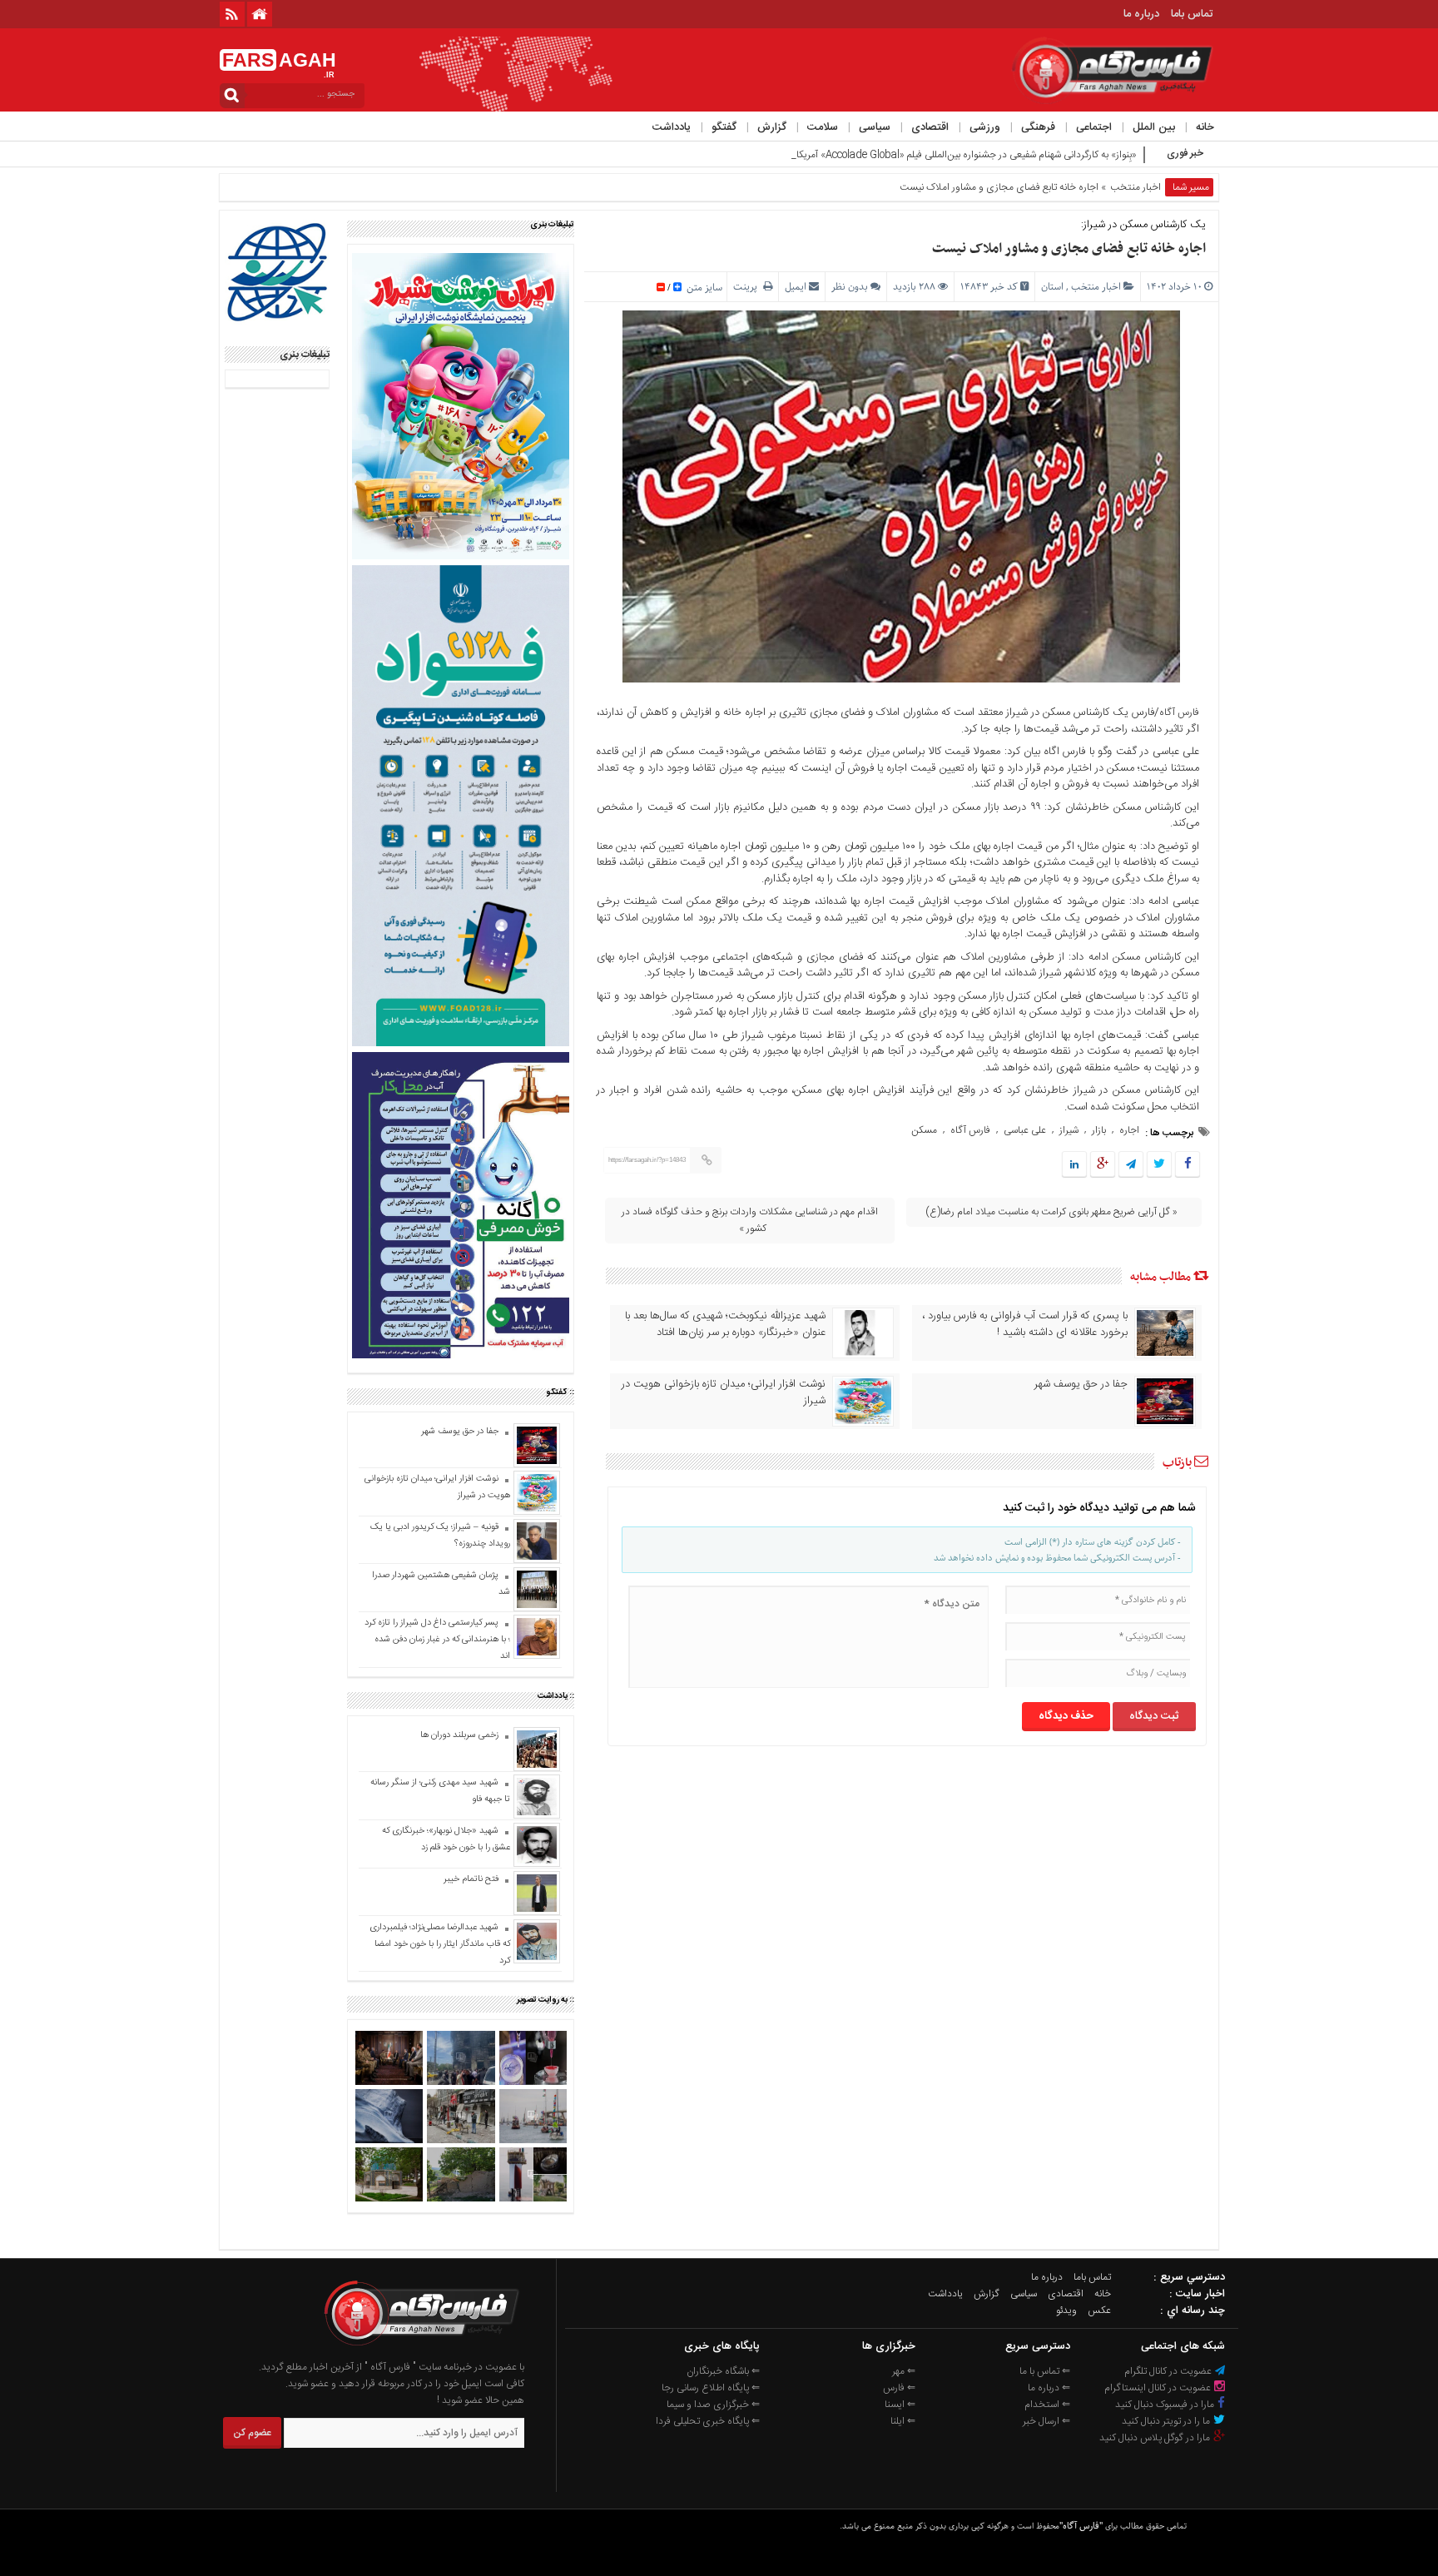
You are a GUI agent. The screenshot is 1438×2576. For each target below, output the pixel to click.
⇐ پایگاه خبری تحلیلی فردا (708, 2421)
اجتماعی (1094, 127)
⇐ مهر (904, 2371)
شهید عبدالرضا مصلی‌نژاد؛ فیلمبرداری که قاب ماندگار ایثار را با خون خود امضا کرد (440, 1944)
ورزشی (985, 127)
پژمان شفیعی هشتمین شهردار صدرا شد (441, 1584)
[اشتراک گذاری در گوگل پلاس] (1103, 1165)
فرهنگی (1038, 127)
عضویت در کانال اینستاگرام (1159, 2388)
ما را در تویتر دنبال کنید (1167, 2421)
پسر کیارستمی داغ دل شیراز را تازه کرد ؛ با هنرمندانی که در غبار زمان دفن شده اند (437, 1640)
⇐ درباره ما (1049, 2388)
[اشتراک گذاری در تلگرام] (1131, 1165)
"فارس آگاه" (1081, 2526)
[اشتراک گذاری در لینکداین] (1074, 1165)
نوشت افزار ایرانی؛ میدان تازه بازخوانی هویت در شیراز (724, 1392)
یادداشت (672, 127)
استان (1052, 287)
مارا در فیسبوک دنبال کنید (1166, 2405)
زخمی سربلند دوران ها (458, 1735)
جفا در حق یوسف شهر (1081, 1384)
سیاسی (875, 127)
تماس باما (1192, 14)
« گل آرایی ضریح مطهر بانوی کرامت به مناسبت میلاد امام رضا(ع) (1051, 1212)
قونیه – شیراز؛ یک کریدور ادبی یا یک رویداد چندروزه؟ (440, 1536)
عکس (1099, 2310)
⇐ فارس (899, 2388)
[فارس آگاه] (420, 2350)
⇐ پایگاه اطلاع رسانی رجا (711, 2388)
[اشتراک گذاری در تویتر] (1159, 1165)
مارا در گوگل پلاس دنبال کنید (1156, 2438)
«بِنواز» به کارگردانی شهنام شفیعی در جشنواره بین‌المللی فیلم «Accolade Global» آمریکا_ (964, 155)
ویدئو (1066, 2310)
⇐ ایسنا (900, 2405)
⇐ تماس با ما (1045, 2371)
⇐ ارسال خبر (1046, 2421)
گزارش (772, 127)
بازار (1099, 1130)
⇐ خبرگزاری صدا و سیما (713, 2405)
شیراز (1069, 1130)
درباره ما (1141, 14)
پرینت (748, 287)
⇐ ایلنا (903, 2421)
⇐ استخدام (1047, 2405)
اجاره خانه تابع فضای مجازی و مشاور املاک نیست (1069, 249)
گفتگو (724, 127)
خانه (1205, 127)
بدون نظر (850, 287)
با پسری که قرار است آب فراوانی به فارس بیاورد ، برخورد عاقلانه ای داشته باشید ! (1025, 1324)
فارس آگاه (1179, 712)
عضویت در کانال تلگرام (1169, 2371)
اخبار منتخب (1136, 187)
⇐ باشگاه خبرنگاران (723, 2371)
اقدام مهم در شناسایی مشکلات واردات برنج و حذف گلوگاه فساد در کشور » (750, 1220)
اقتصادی (930, 127)
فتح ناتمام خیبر (471, 1879)
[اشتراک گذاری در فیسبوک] (1187, 1165)
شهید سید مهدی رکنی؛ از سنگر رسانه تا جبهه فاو (440, 1791)
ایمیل (796, 287)
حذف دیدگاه (1066, 1716)
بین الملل (1154, 127)
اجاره (1129, 1130)
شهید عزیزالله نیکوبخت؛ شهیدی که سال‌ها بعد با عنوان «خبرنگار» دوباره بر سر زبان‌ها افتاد (725, 1324)
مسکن (924, 1130)
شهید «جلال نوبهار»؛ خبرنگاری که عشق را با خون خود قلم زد (446, 1839)
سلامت (823, 127)
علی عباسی (1025, 1130)
